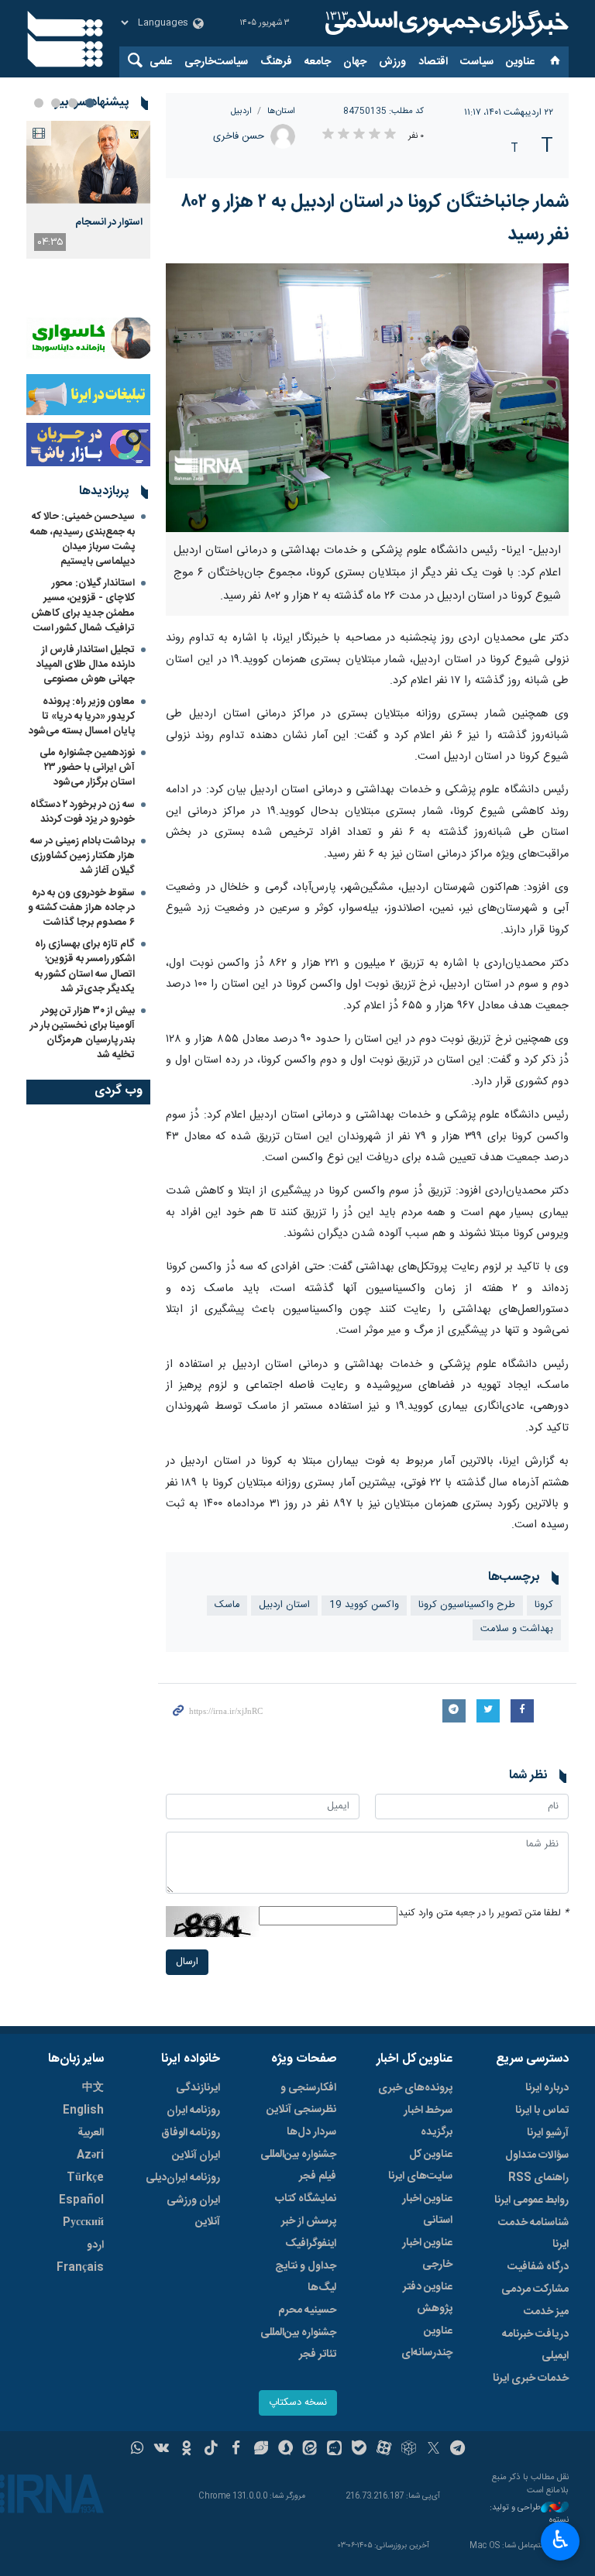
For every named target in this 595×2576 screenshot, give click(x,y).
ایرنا (445, 23)
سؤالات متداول (537, 2155)
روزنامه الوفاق (191, 2133)
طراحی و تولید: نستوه (529, 2514)
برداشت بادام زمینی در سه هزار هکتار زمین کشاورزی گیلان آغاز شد (83, 856)
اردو (95, 2245)
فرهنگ (276, 62)
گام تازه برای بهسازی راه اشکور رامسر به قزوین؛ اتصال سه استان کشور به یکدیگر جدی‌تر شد (85, 967)
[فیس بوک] (236, 2450)
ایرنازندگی (198, 2088)
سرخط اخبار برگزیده (428, 2121)
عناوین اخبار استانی (427, 2210)
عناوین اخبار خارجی (427, 2254)
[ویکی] (162, 2450)
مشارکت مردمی (535, 2289)
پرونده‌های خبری (415, 2088)
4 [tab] (39, 103)
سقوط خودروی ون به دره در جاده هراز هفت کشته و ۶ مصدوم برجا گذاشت (81, 908)
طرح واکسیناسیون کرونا (467, 1605)
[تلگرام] (458, 2450)
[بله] (359, 2450)
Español (81, 2200)
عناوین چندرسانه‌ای (427, 2342)
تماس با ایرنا (542, 2111)
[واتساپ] (138, 2450)
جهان (355, 62)
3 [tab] (56, 103)
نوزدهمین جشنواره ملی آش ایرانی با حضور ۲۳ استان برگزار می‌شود (87, 768)
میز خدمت (546, 2312)
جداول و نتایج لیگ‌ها (306, 2277)
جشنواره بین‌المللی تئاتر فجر (298, 2344)
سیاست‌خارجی (216, 62)
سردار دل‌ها (311, 2132)
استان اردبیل (284, 1605)
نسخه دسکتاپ (298, 2403)
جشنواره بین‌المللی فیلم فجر (298, 2166)
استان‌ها (281, 111)
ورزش (392, 62)
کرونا (544, 1605)
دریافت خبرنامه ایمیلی (535, 2345)
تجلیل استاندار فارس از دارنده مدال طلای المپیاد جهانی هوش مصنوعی (86, 665)
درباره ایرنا (547, 2088)
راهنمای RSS (538, 2178)
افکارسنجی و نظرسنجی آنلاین (301, 2099)
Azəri (90, 2155)
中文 (93, 2088)
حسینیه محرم (307, 2310)
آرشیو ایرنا (548, 2133)
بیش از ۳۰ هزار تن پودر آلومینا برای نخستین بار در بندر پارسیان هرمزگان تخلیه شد (83, 1033)
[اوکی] (186, 2450)
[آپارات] (384, 2450)
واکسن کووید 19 (364, 1605)
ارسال (187, 1962)
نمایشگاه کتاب (306, 2199)
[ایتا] (310, 2450)
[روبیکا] (409, 2450)
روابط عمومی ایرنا (531, 2200)
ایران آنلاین (196, 2155)
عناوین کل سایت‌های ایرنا (420, 2166)
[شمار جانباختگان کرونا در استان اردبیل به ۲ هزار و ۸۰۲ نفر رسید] (367, 398)
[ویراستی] (261, 2450)
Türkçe (85, 2178)
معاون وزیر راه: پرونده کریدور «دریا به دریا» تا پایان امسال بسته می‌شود (82, 716)
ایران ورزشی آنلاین (193, 2211)
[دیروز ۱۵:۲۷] (88, 162)
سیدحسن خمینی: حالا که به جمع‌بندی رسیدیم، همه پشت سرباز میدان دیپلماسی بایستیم (83, 539)
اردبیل (241, 111)
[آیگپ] (334, 2450)
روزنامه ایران (193, 2111)
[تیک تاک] (211, 2450)
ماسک (227, 1605)
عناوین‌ (520, 62)
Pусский (83, 2223)
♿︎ (561, 2540)
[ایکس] (433, 2450)
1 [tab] (90, 103)
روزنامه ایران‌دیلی (183, 2178)
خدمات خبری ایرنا (531, 2379)
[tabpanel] (88, 190)
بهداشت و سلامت (517, 1629)
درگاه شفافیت (538, 2267)
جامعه (318, 62)
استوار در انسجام (109, 222)
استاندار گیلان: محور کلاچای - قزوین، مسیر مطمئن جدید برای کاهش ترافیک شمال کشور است (83, 606)
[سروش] (285, 2450)
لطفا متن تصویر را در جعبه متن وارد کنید (483, 1913)
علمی (161, 62)
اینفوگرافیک (311, 2244)
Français (80, 2268)
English (83, 2111)
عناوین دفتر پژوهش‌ (428, 2298)
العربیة (91, 2133)
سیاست (477, 62)
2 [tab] (73, 103)
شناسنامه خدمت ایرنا (533, 2234)
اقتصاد (433, 62)
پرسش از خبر (309, 2221)
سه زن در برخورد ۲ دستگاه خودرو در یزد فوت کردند (83, 812)
